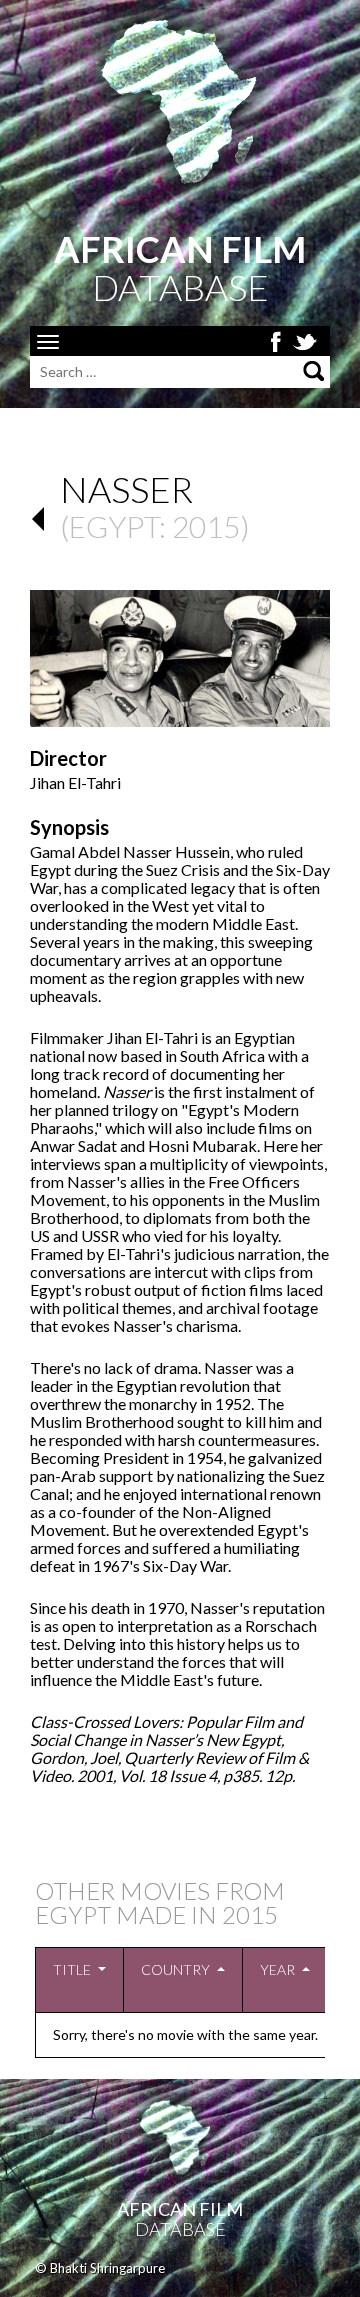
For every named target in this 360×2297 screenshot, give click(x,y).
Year (277, 1969)
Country (175, 1969)
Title (72, 1969)
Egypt (114, 526)
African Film (180, 2209)
